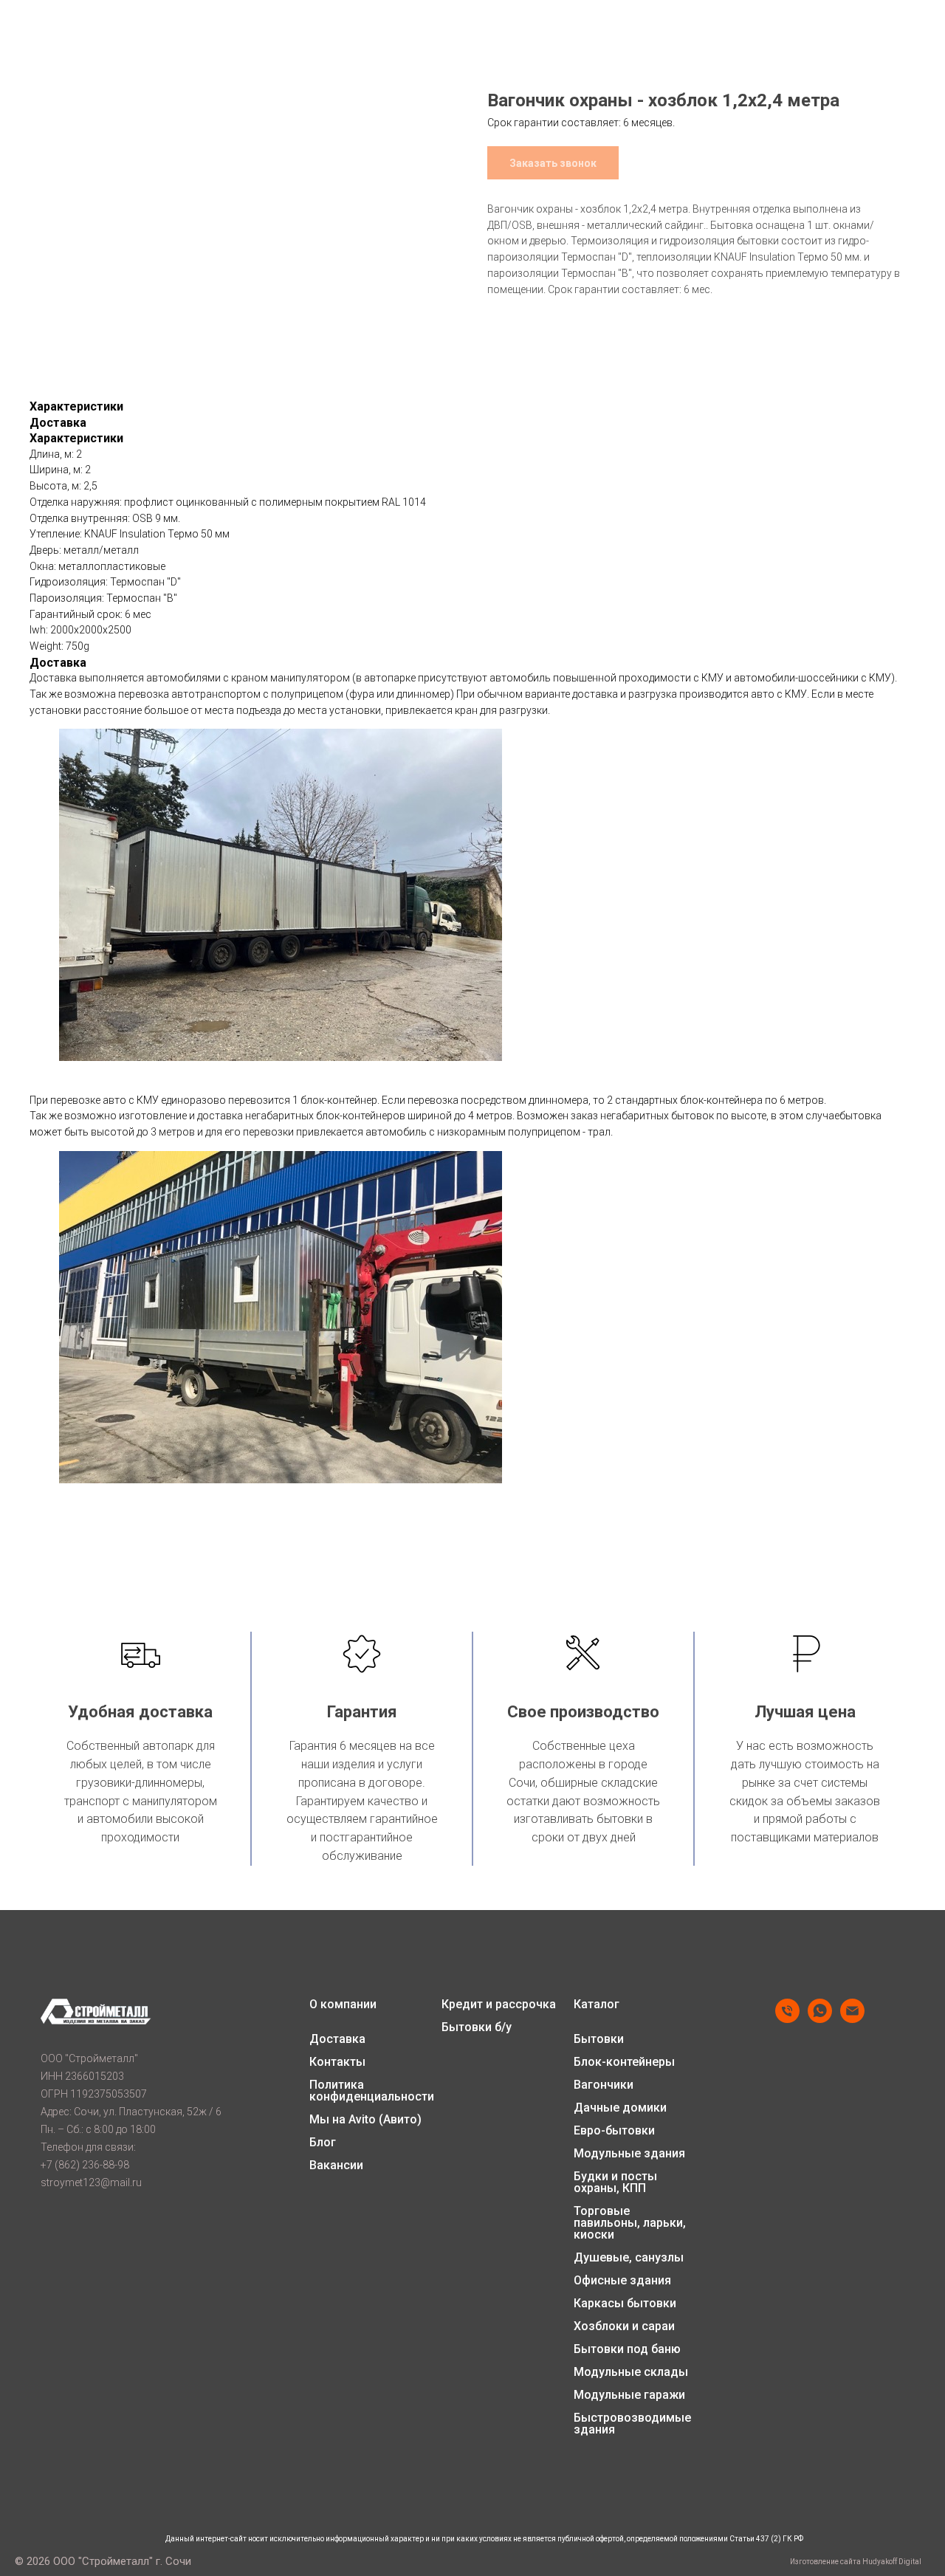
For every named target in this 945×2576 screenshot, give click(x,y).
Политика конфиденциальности (372, 2091)
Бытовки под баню (627, 2349)
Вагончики (604, 2085)
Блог (323, 2143)
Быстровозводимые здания (632, 2424)
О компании (343, 2005)
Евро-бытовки (614, 2131)
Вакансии (336, 2165)
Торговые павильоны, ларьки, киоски (630, 2223)
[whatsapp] (820, 2019)
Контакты (337, 2062)
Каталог (597, 2005)
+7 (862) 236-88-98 (85, 2165)
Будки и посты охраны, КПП (615, 2182)
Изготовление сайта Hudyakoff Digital (856, 2562)
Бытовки (599, 2039)
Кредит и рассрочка (499, 2005)
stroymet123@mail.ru (91, 2182)
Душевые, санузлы (629, 2258)
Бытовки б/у (477, 2027)
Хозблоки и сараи (624, 2326)
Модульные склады (631, 2372)
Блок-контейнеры (624, 2062)
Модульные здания (629, 2154)
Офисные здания (622, 2281)
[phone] (787, 2019)
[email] (852, 2019)
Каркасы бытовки (625, 2304)
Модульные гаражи (629, 2395)
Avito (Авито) (385, 2120)
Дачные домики (620, 2108)
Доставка (337, 2039)
